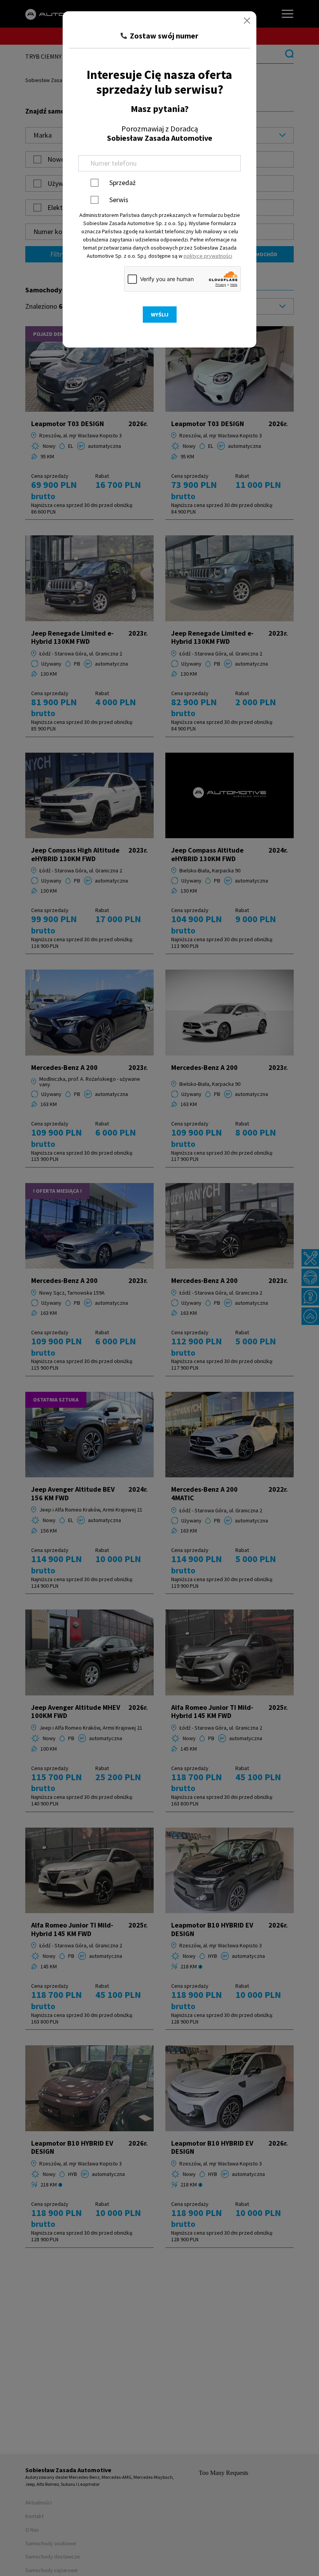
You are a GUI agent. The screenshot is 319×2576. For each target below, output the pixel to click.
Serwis (119, 200)
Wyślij (160, 315)
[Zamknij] (247, 21)
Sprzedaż (123, 183)
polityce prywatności (208, 256)
